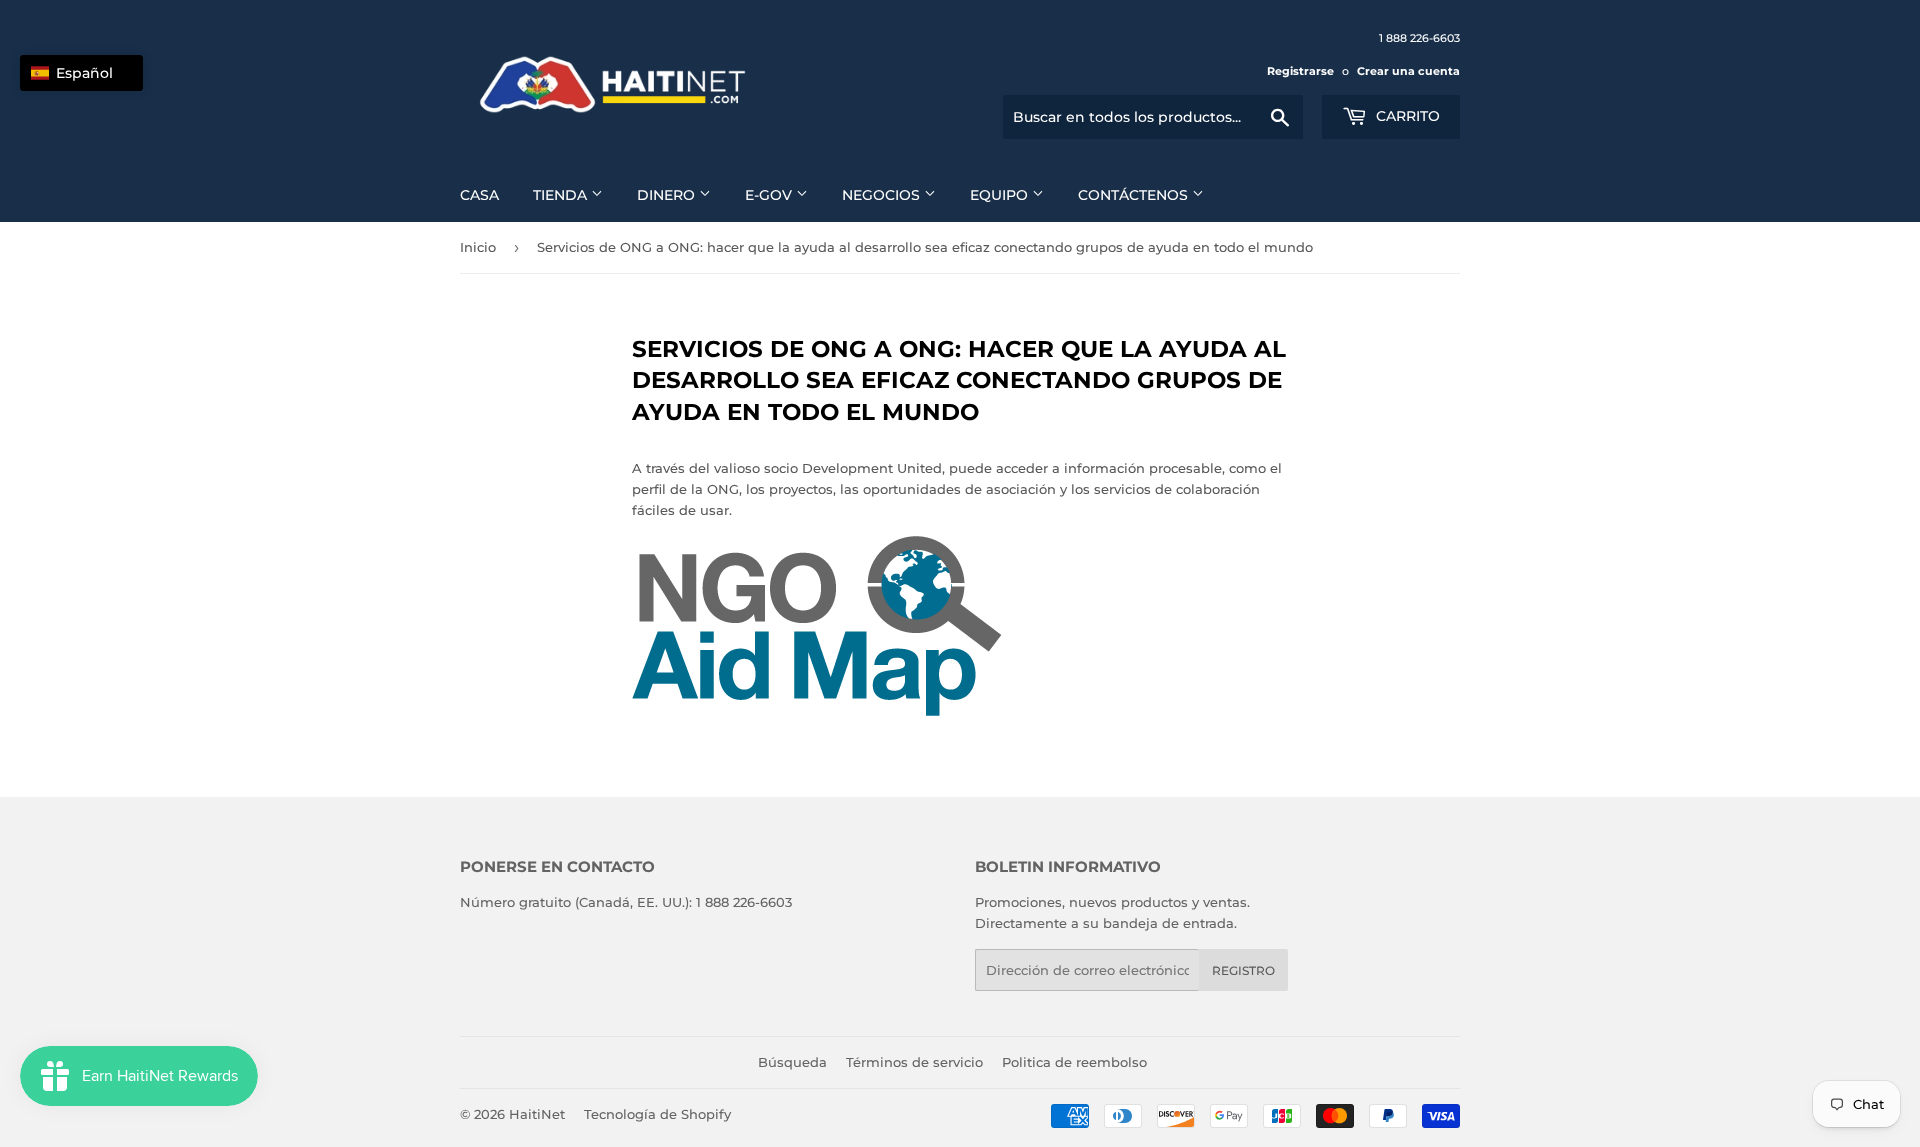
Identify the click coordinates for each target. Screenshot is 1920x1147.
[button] (81, 73)
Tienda (562, 195)
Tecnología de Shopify (657, 1114)
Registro (1243, 970)
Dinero (668, 195)
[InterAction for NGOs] (817, 711)
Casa (479, 195)
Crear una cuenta (1408, 71)
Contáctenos (1135, 195)
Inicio (478, 247)
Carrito (1406, 116)
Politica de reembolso (1074, 1062)
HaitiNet (537, 1114)
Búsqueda (792, 1062)
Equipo (1001, 195)
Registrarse (1300, 71)
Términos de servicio (914, 1062)
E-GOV (770, 195)
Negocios (883, 195)
